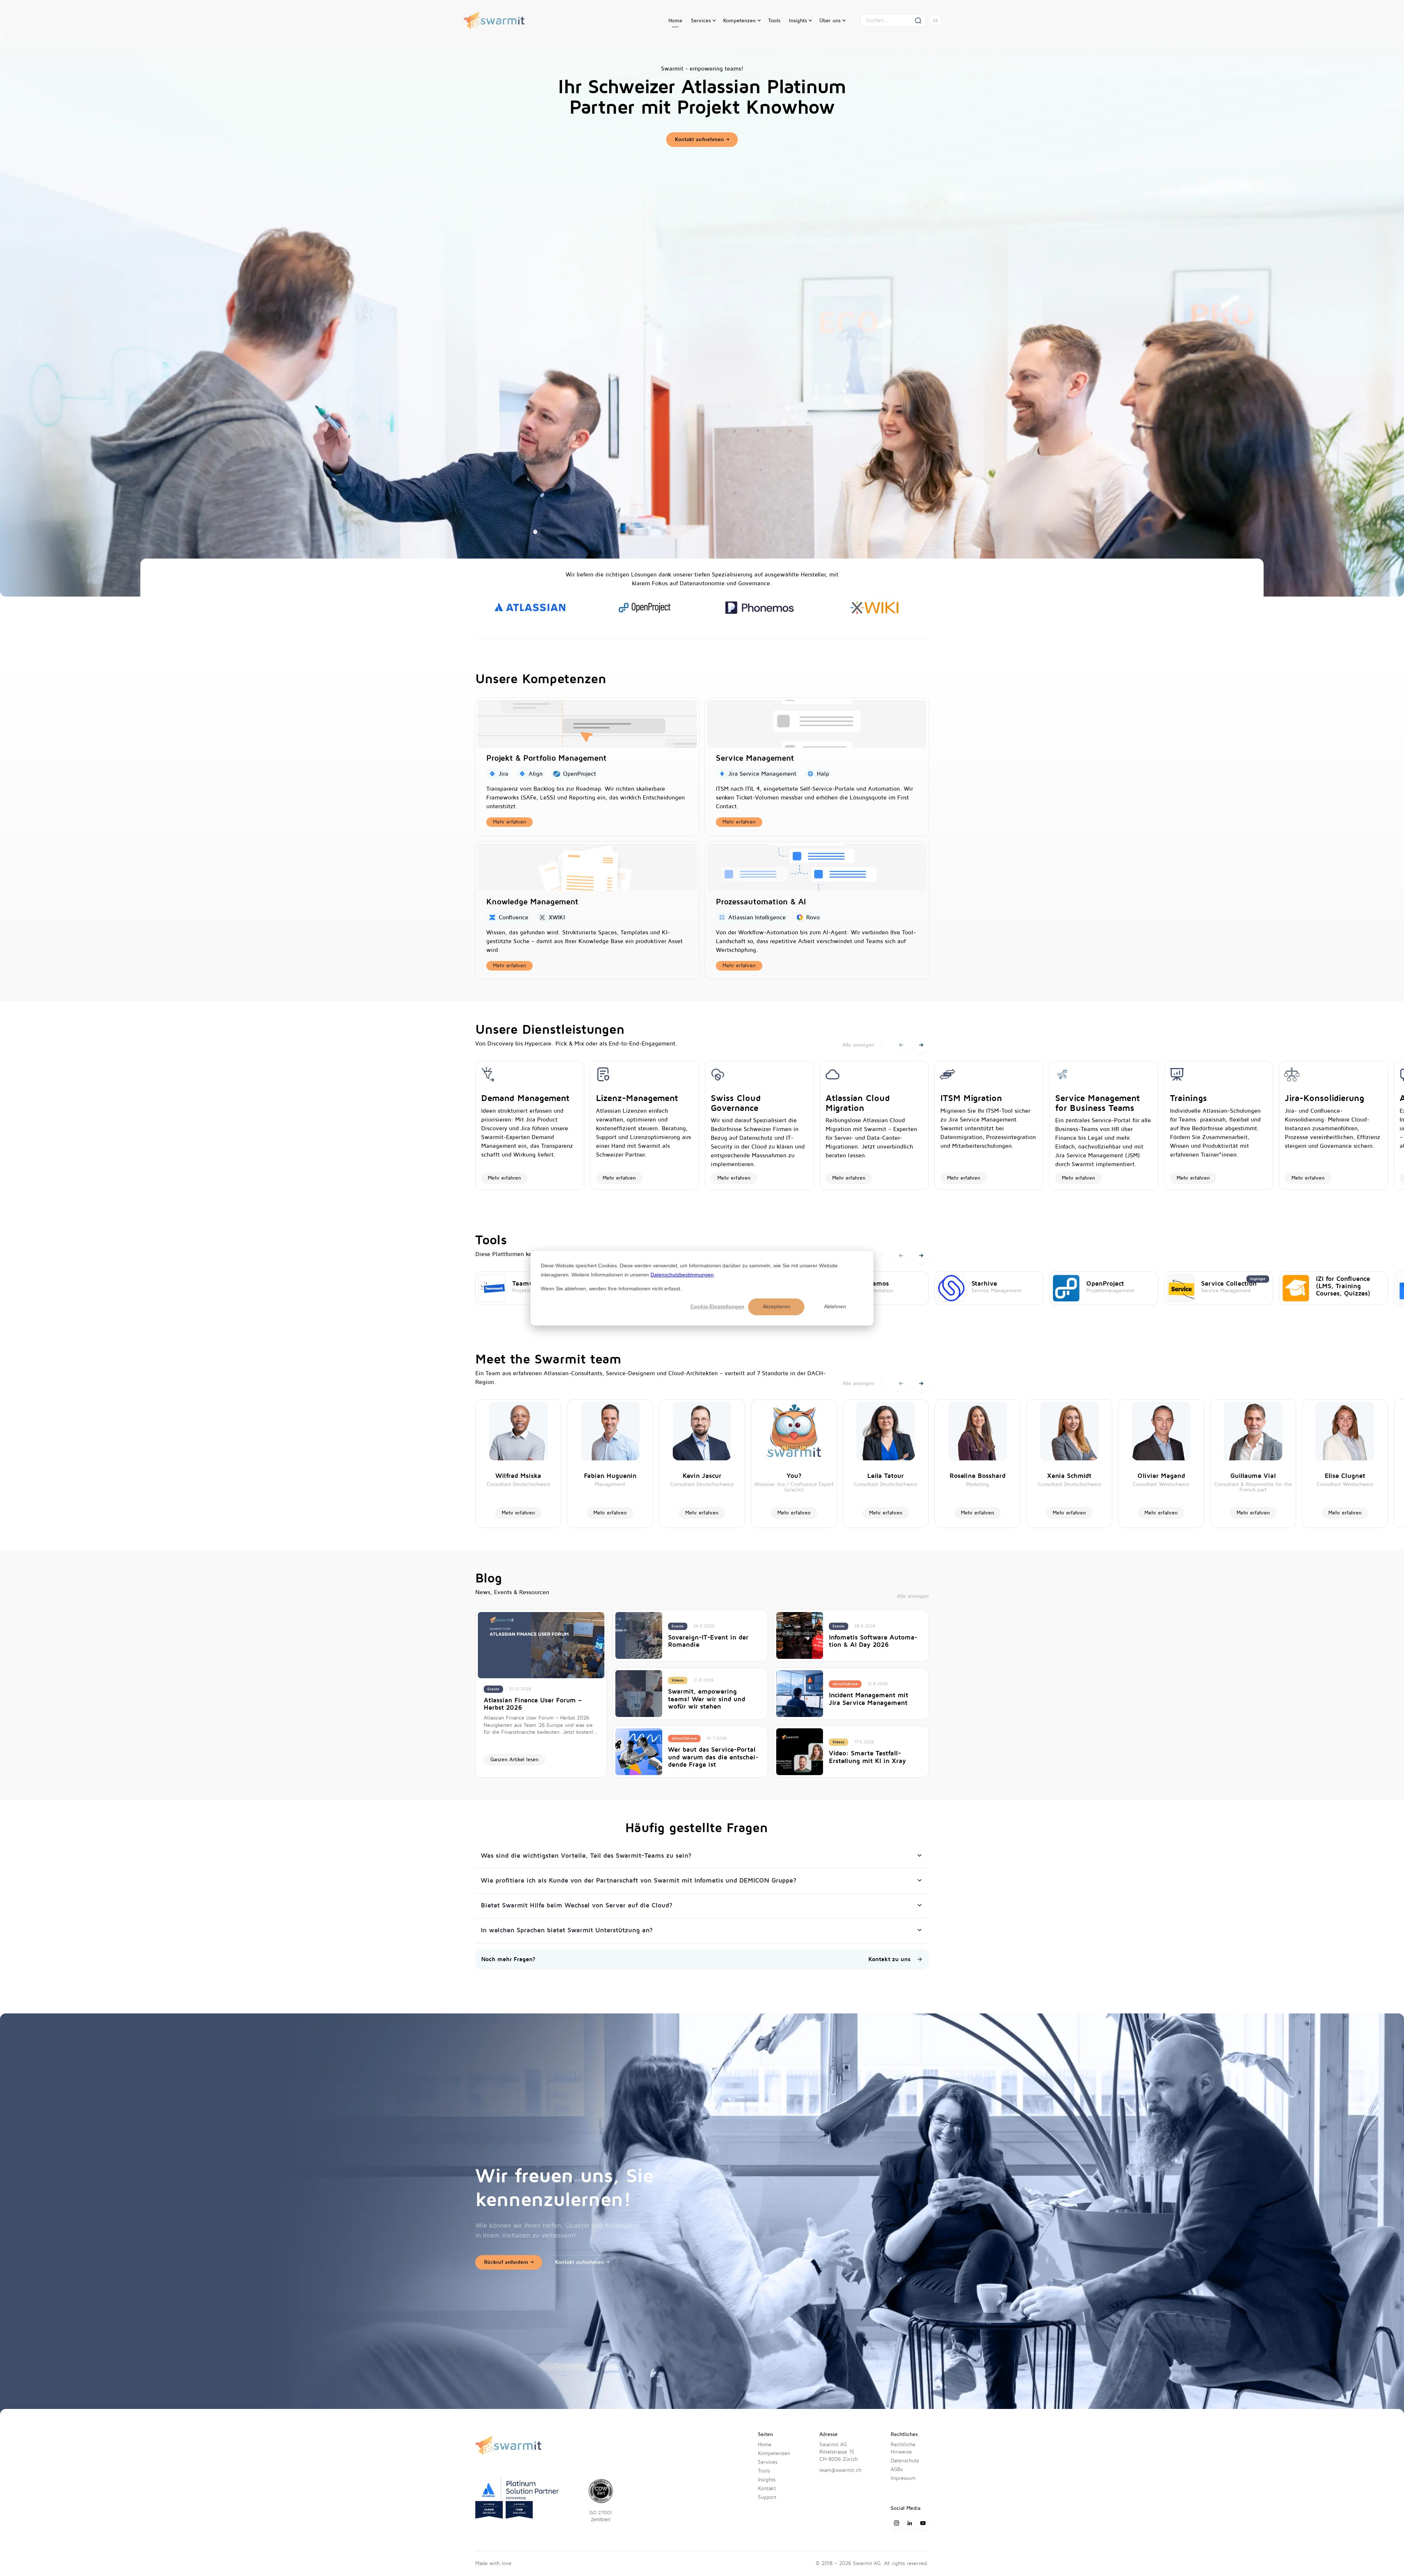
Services (701, 21)
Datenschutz (905, 2461)
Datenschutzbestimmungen (682, 1274)
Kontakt (767, 2488)
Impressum (903, 2478)
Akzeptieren (776, 1306)
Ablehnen (835, 1306)
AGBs (897, 2469)
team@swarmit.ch (840, 2470)
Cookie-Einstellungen (717, 1306)
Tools (774, 21)
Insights (798, 21)
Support (767, 2497)
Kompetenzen (739, 21)
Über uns (830, 21)
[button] (703, 21)
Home (675, 21)
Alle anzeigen (858, 1045)
